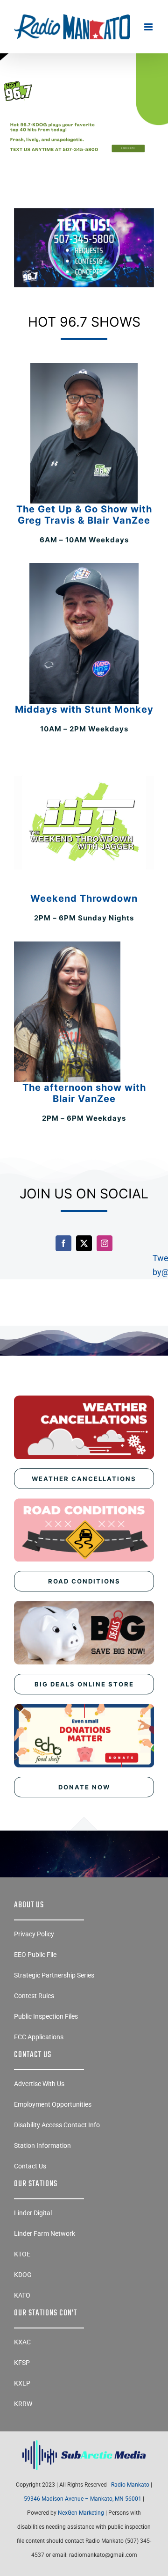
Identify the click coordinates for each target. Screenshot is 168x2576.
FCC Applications (39, 2037)
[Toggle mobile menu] (149, 27)
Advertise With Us (39, 2084)
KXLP (22, 2383)
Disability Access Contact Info (57, 2125)
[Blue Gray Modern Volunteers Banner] (84, 81)
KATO (22, 2295)
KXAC (22, 2342)
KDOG (23, 2275)
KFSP (22, 2363)
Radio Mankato (130, 2485)
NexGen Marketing (81, 2513)
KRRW (23, 2404)
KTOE (22, 2254)
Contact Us (30, 2166)
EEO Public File (35, 1955)
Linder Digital (33, 2213)
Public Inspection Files (46, 2016)
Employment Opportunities (53, 2104)
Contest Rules (34, 1996)
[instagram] (105, 1243)
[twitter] (84, 1243)
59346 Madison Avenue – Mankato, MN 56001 (83, 2499)
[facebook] (63, 1243)
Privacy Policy (34, 1934)
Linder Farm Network (45, 2233)
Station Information (42, 2145)
